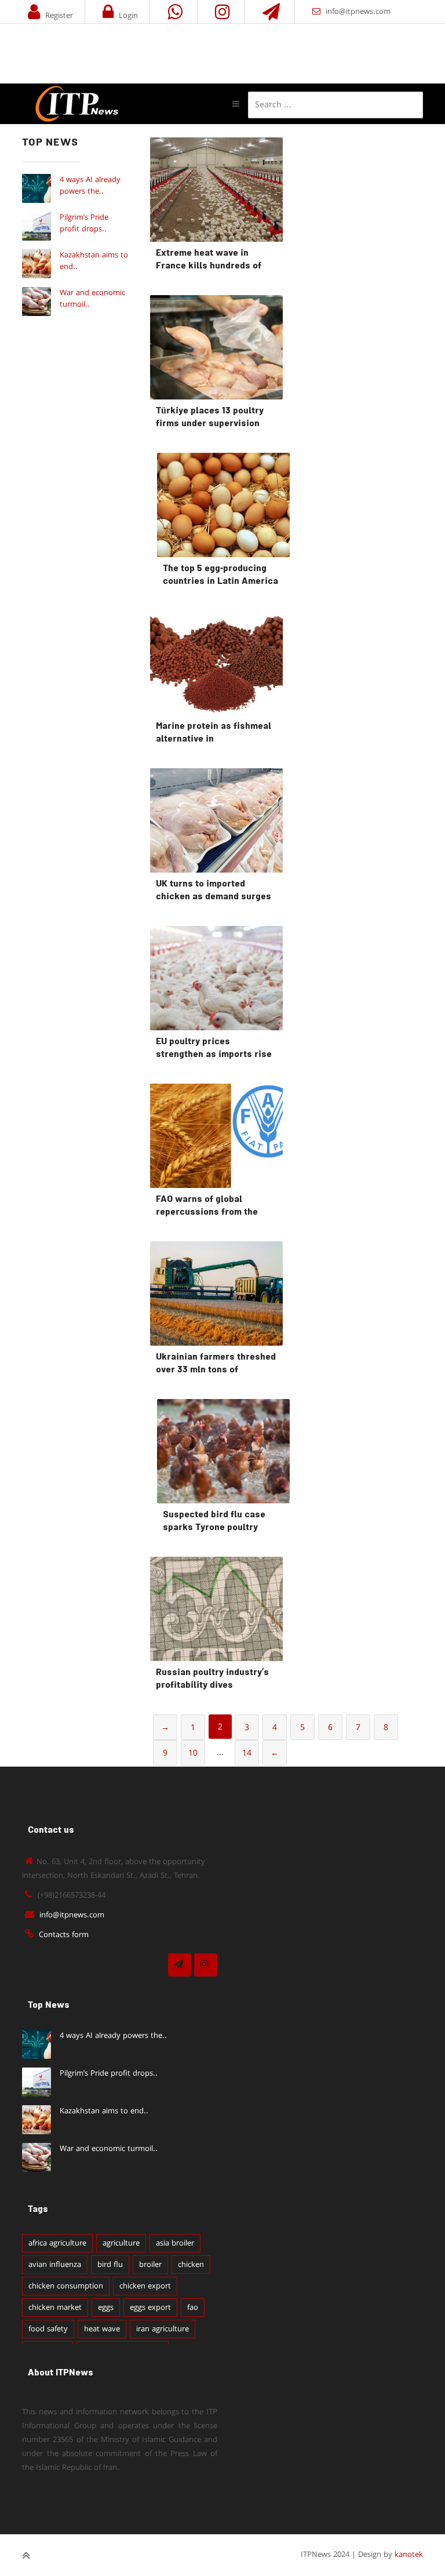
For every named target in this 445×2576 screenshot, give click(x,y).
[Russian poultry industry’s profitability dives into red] (216, 1609)
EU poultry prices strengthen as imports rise (214, 1049)
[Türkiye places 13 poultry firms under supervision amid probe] (216, 347)
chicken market (55, 2308)
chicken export (145, 2286)
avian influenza (55, 2265)
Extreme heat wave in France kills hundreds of (209, 260)
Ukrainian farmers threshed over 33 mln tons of (216, 1364)
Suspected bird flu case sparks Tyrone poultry (214, 1522)
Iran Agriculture (163, 2329)
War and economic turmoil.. (109, 2149)
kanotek (409, 2555)
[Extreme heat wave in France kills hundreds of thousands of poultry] (216, 190)
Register (59, 16)
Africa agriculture (57, 2243)
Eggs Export (150, 2308)
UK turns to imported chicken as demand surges (214, 891)
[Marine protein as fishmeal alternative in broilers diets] (216, 663)
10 (193, 1753)
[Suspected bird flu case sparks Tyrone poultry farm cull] (223, 1451)
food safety (48, 2329)
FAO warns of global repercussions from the (207, 1206)
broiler (150, 2265)
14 (247, 1753)
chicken (191, 2265)
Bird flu (110, 2265)
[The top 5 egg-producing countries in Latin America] (223, 505)
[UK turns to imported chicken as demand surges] (216, 820)
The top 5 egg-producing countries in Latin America (220, 575)
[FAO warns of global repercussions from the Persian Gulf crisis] (216, 1136)
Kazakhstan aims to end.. (104, 2111)
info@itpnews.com (358, 12)
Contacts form (64, 1935)
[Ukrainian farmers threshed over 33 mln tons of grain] (216, 1294)
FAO (193, 2308)
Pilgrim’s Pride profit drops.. (84, 223)
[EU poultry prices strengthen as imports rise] (216, 978)
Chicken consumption (66, 2286)
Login (128, 16)
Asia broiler (175, 2243)
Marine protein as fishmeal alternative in (214, 733)
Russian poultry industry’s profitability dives (212, 1679)
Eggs (106, 2308)
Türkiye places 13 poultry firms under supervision (210, 418)
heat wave (102, 2329)
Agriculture (121, 2243)
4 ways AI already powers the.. (90, 186)
